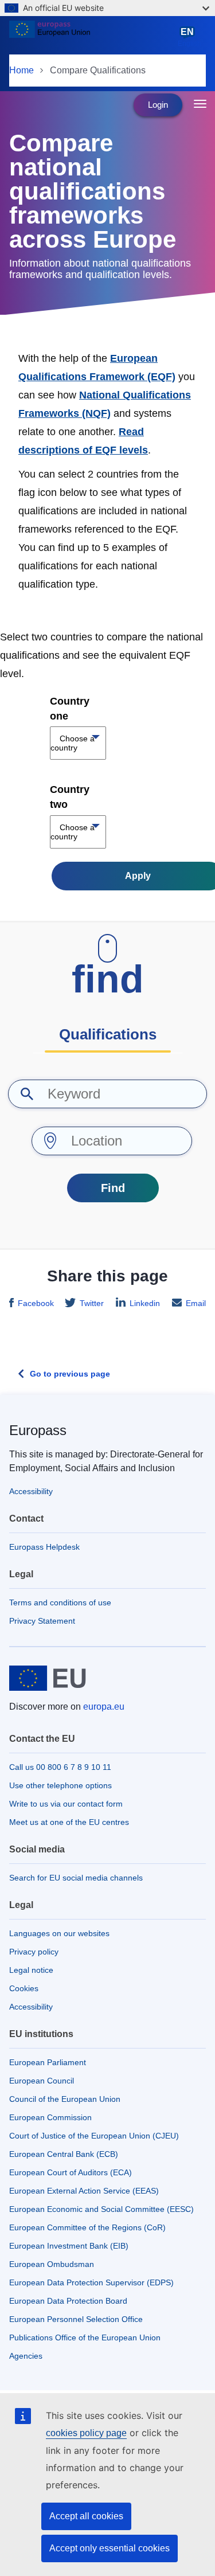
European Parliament (48, 2062)
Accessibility (31, 1491)
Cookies (24, 1988)
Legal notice (31, 1970)
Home (21, 70)
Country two (70, 797)
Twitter (92, 1303)
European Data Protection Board (68, 2301)
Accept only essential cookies (110, 2548)
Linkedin (145, 1303)
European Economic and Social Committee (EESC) (101, 2209)
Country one (70, 709)
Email (196, 1303)
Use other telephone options (60, 1785)
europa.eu (104, 1707)
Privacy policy (34, 1952)
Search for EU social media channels (76, 1878)
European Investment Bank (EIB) (69, 2246)
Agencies (26, 2356)
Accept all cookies (86, 2516)
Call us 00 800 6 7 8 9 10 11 (60, 1767)
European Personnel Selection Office (76, 2319)
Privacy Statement (42, 1621)
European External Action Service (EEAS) (84, 2191)
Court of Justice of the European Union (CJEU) (94, 2136)
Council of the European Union (65, 2099)
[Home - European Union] (91, 37)
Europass (38, 1430)
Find (113, 1188)
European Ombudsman (52, 2264)
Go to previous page (70, 1374)
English (189, 37)
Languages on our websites (59, 1933)
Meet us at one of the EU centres (69, 1822)
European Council (42, 2081)
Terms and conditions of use (60, 1602)
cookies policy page (86, 2433)
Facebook (36, 1303)
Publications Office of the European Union (85, 2337)
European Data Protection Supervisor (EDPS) (91, 2282)
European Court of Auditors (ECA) (71, 2172)
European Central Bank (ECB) (64, 2154)
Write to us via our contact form (66, 1804)
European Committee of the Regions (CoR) (87, 2227)
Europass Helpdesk (44, 1547)
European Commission (50, 2117)
